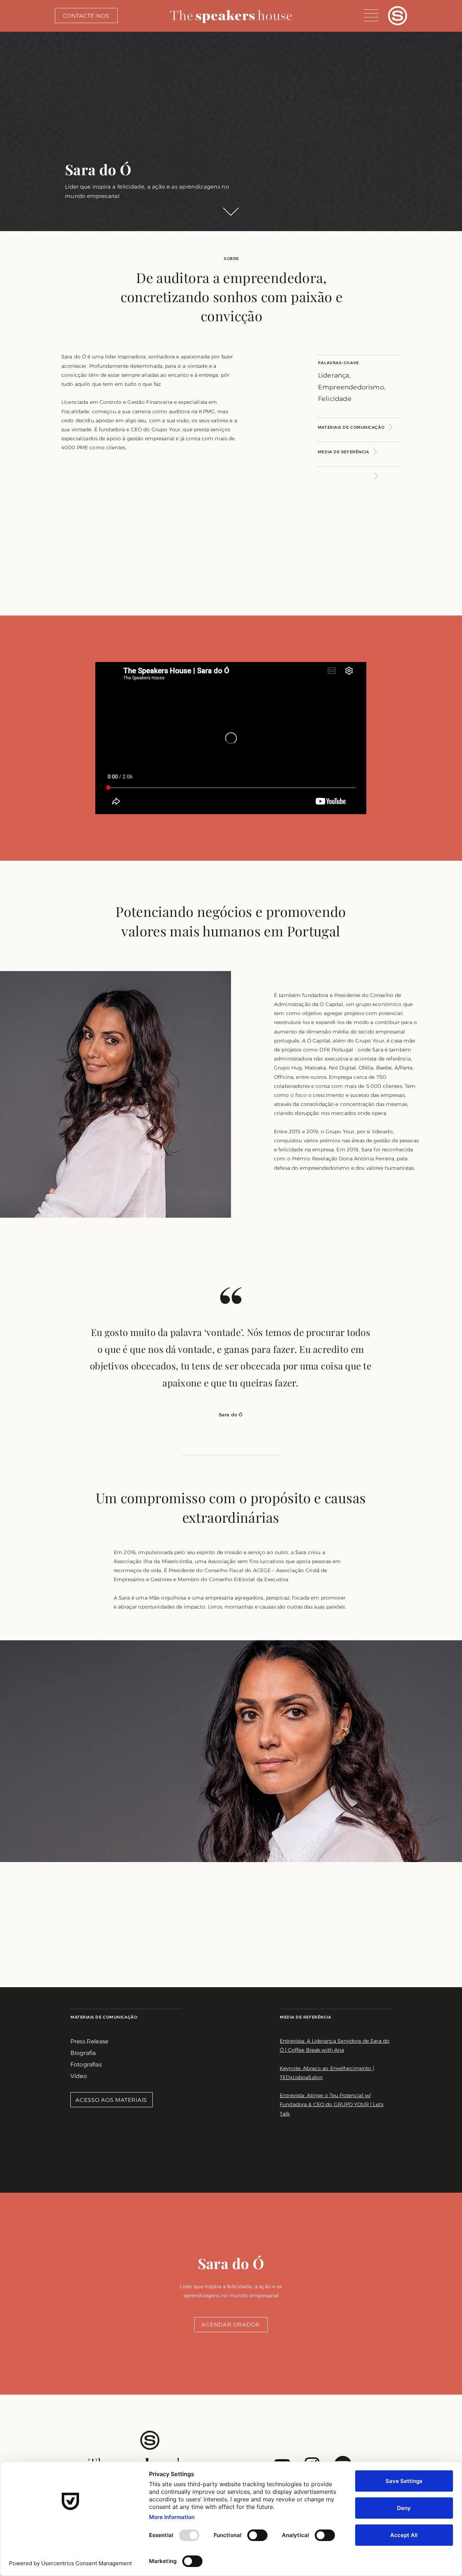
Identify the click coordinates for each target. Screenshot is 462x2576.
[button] (371, 15)
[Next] (348, 476)
